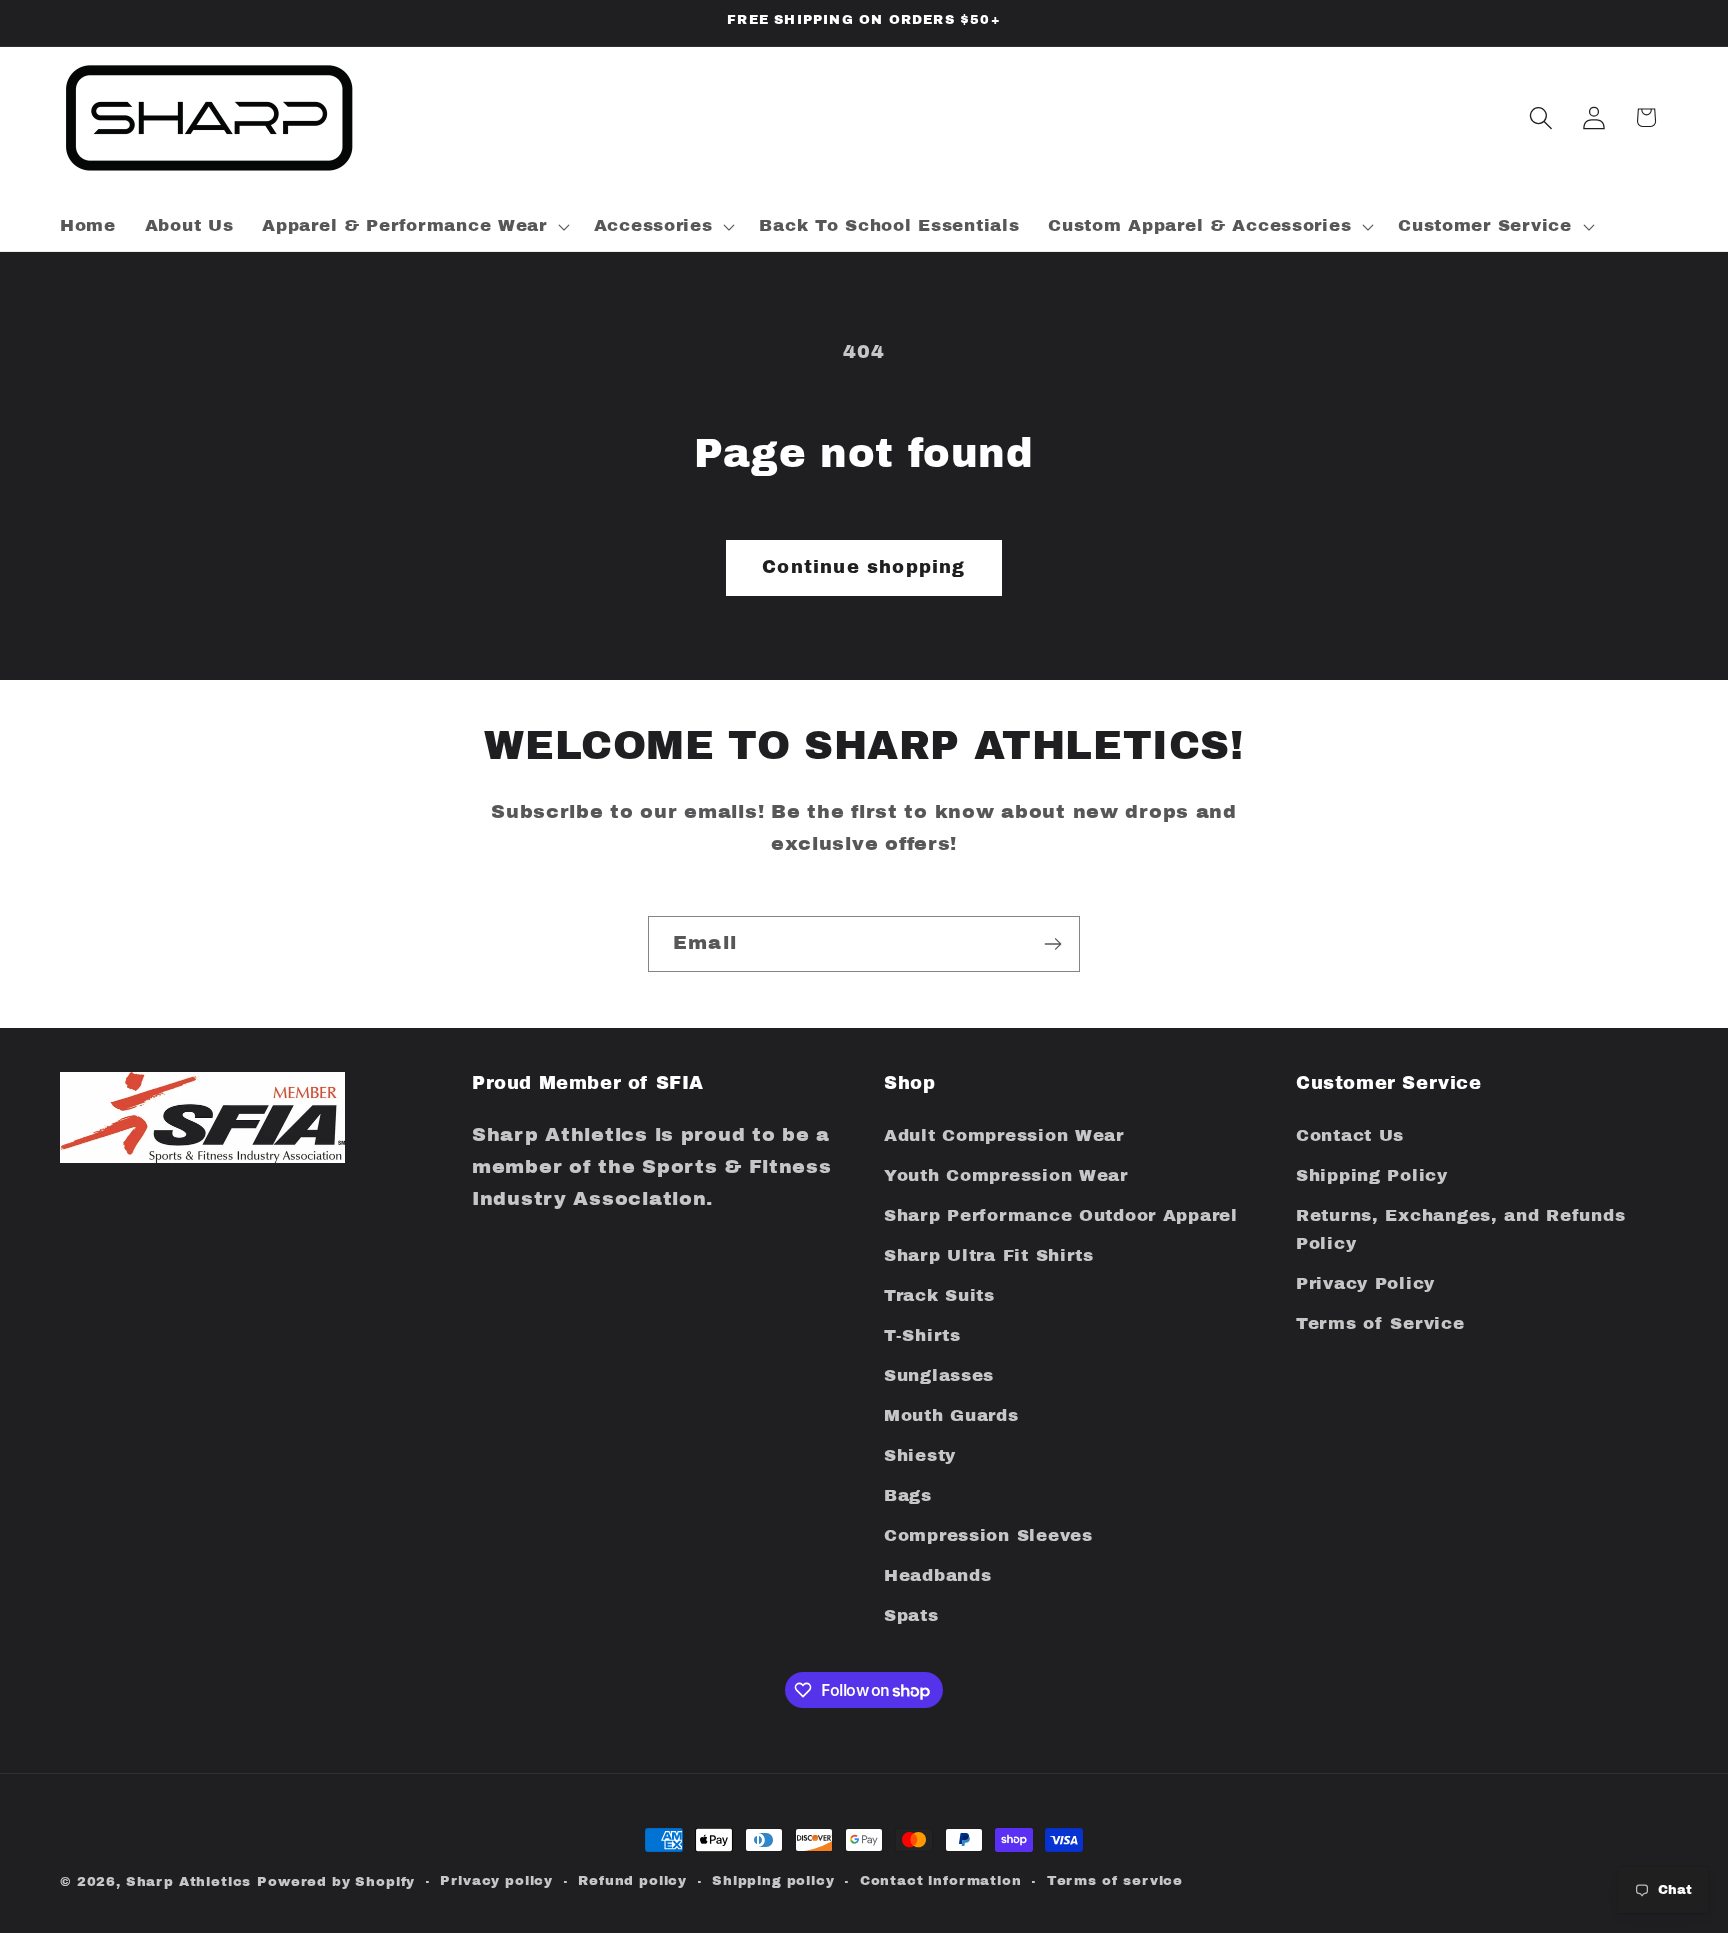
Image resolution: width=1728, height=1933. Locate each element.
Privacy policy (496, 1880)
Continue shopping (863, 567)
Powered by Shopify (336, 1881)
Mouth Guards (951, 1415)
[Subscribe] (1052, 944)
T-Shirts (922, 1335)
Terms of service (1115, 1880)
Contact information (941, 1880)
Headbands (937, 1575)
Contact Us (1350, 1136)
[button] (414, 226)
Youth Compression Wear (1006, 1176)
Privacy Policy (1365, 1283)
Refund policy (632, 1880)
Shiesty (920, 1455)
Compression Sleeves (988, 1535)
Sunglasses (939, 1375)
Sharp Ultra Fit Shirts (989, 1255)
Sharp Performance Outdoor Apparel (1061, 1215)
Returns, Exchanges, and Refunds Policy (1460, 1229)
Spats (911, 1615)
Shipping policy (773, 1880)
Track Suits (939, 1295)
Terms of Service (1380, 1323)
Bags (908, 1495)
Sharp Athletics (189, 1881)
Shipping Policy (1372, 1176)
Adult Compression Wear (1004, 1136)
